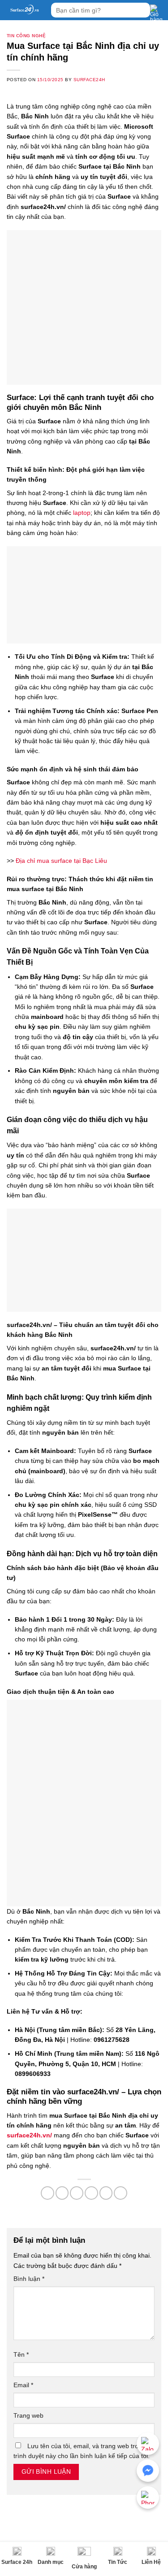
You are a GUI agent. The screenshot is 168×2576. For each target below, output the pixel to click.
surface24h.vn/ (29, 2135)
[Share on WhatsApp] (47, 2193)
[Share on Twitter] (77, 2193)
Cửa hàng (84, 2567)
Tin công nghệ (26, 36)
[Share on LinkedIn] (121, 2193)
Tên (21, 2354)
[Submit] (142, 10)
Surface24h (89, 80)
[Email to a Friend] (91, 2193)
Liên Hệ (151, 2562)
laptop (82, 513)
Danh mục (51, 2562)
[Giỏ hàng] (157, 13)
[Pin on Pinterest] (106, 2193)
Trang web (28, 2415)
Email (23, 2385)
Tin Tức (118, 2562)
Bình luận (29, 2279)
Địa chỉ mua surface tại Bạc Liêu (61, 861)
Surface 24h (17, 2562)
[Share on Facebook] (62, 2193)
